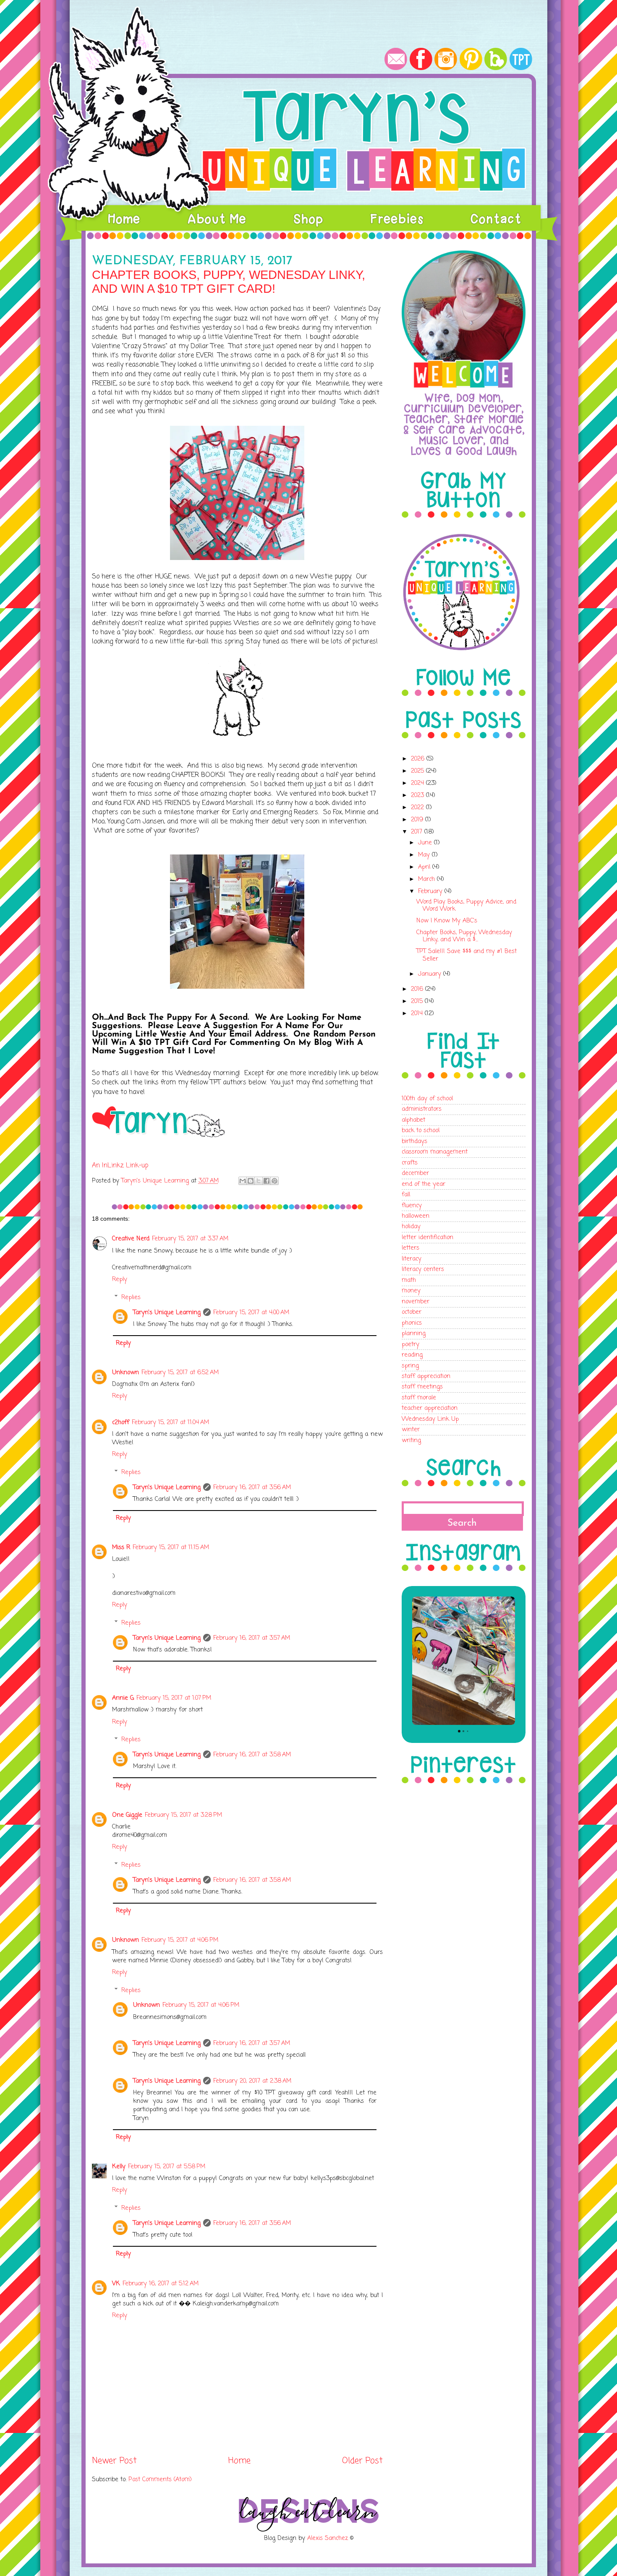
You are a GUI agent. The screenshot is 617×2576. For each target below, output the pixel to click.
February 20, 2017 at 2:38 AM (252, 2081)
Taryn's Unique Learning (167, 1313)
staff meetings (422, 1387)
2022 (418, 807)
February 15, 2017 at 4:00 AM (251, 1313)
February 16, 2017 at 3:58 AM (252, 1755)
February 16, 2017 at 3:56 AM (252, 1487)
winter (411, 1430)
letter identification (427, 1237)
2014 (418, 1013)
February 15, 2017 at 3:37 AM (190, 1239)
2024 (418, 783)
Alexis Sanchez (328, 2538)
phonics (412, 1323)
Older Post (362, 2461)
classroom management (435, 1152)
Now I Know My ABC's (447, 921)
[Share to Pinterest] (275, 1181)
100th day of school (427, 1099)
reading (412, 1355)
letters (410, 1248)
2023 (418, 795)
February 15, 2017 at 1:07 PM (174, 1698)
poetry (410, 1344)
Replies (131, 1297)
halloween (416, 1216)
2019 (418, 820)
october (412, 1312)
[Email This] (243, 1181)
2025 (418, 771)
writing (411, 1440)
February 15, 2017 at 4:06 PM (180, 1940)
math (409, 1280)
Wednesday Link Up (430, 1419)
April (425, 867)
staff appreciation (426, 1376)
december (415, 1173)
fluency (412, 1206)
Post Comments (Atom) (160, 2480)
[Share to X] (259, 1181)
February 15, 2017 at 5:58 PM (167, 2167)
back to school (421, 1130)
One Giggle (127, 1815)
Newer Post (114, 2461)
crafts (410, 1163)
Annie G (123, 1698)
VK (116, 2284)
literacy (412, 1259)
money (411, 1291)
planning (414, 1334)
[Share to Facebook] (267, 1181)
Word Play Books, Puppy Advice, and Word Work (466, 905)
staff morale (419, 1398)
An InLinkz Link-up (120, 1166)
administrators (422, 1109)
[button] (412, 1661)
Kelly (119, 2167)
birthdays (414, 1141)
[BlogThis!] (251, 1181)
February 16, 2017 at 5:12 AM (161, 2284)
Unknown (125, 1373)
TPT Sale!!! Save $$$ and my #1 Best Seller (467, 955)
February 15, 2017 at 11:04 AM (170, 1422)
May (425, 855)
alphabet (413, 1120)
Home (239, 2461)
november (416, 1302)
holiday (411, 1227)
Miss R (121, 1547)
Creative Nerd (131, 1239)
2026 (419, 759)
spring (410, 1366)
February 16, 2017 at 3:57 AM (252, 1638)
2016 (418, 989)
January (431, 974)
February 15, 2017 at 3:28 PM (183, 1815)
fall (406, 1195)
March (427, 879)
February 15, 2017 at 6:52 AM (180, 1373)
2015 (418, 1001)
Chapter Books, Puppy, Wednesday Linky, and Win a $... (464, 936)
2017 (418, 832)
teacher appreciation (430, 1408)
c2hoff (121, 1422)
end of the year (424, 1184)
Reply (120, 1279)
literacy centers (423, 1269)
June (426, 843)
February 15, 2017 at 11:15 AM (171, 1547)
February (431, 891)
